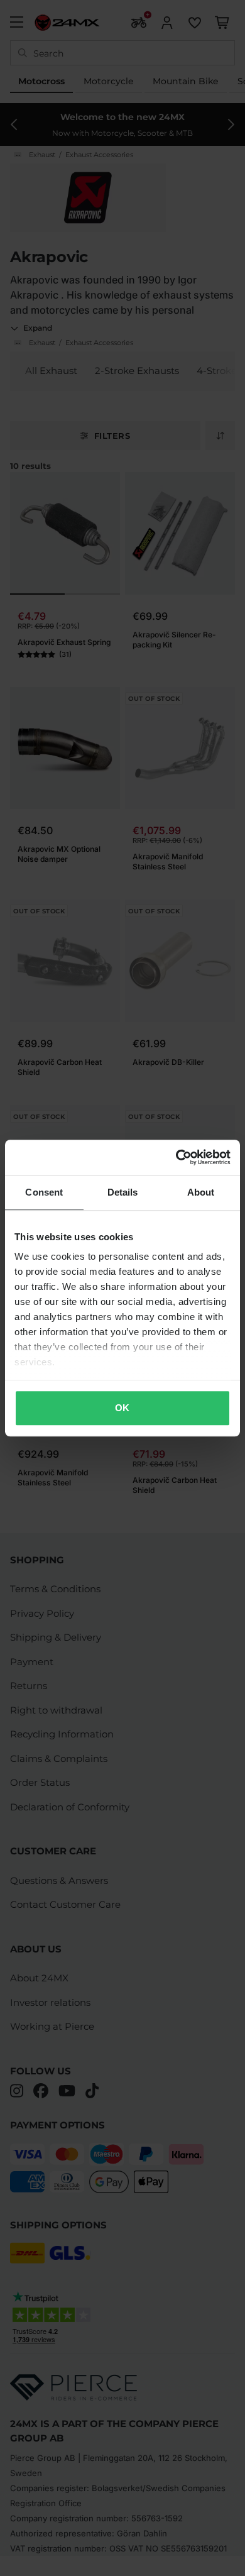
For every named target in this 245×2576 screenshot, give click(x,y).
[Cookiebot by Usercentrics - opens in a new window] (176, 1157)
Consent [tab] (44, 1192)
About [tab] (201, 1192)
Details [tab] (123, 1192)
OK (122, 1408)
